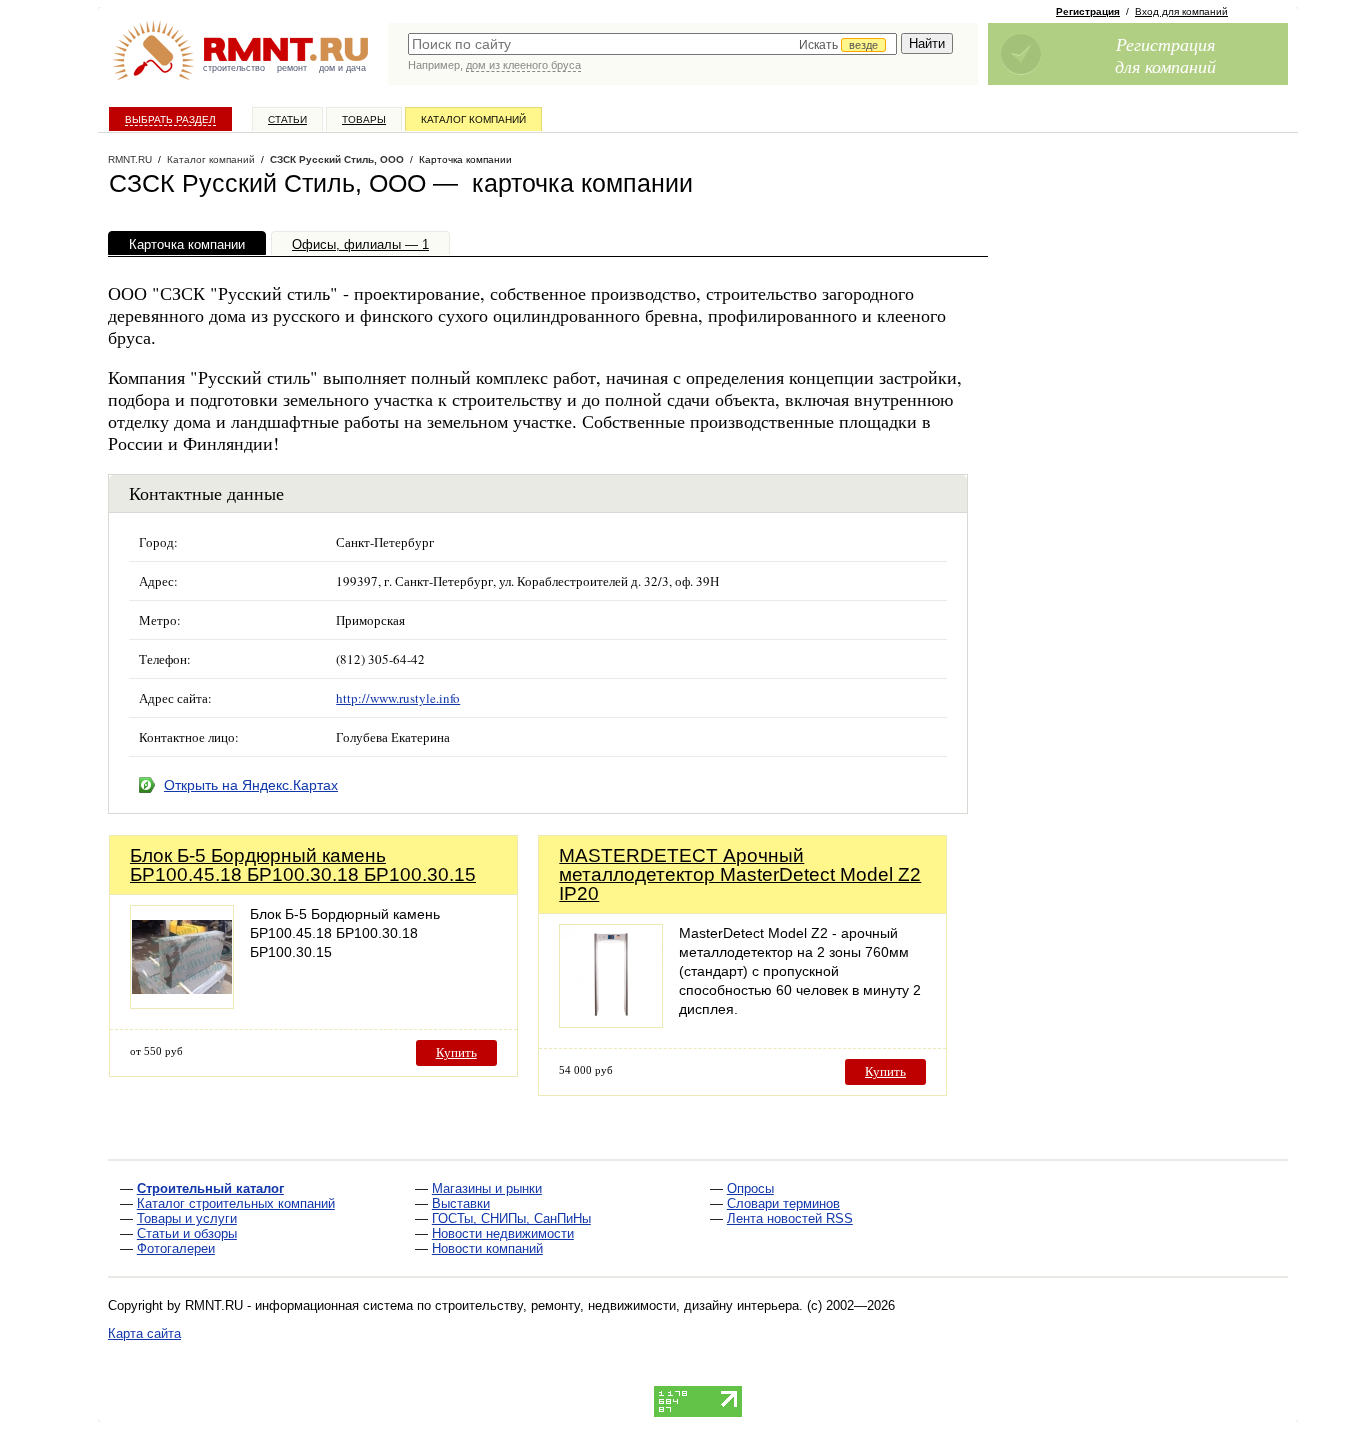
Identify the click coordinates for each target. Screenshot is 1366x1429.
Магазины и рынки (487, 1188)
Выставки (461, 1203)
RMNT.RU (130, 159)
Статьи (287, 119)
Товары (364, 119)
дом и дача (342, 68)
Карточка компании (187, 244)
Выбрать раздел (170, 119)
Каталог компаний (473, 119)
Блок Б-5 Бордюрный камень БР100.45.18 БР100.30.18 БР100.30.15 (303, 865)
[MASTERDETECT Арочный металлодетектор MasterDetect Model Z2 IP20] (611, 1022)
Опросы (750, 1188)
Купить (456, 1052)
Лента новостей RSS (790, 1218)
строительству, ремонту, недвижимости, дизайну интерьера (617, 1305)
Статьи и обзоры (187, 1233)
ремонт (292, 68)
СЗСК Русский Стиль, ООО (337, 159)
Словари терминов (783, 1203)
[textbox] (652, 44)
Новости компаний (487, 1248)
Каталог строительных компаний (236, 1203)
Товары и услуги (187, 1218)
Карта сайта (144, 1333)
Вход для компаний (1181, 11)
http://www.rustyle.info (398, 698)
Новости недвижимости (503, 1233)
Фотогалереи (176, 1248)
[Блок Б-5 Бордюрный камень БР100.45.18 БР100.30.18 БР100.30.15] (182, 1003)
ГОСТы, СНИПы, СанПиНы (511, 1218)
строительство (234, 68)
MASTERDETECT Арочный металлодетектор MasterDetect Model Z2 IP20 (740, 874)
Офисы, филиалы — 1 (360, 244)
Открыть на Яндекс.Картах (251, 785)
